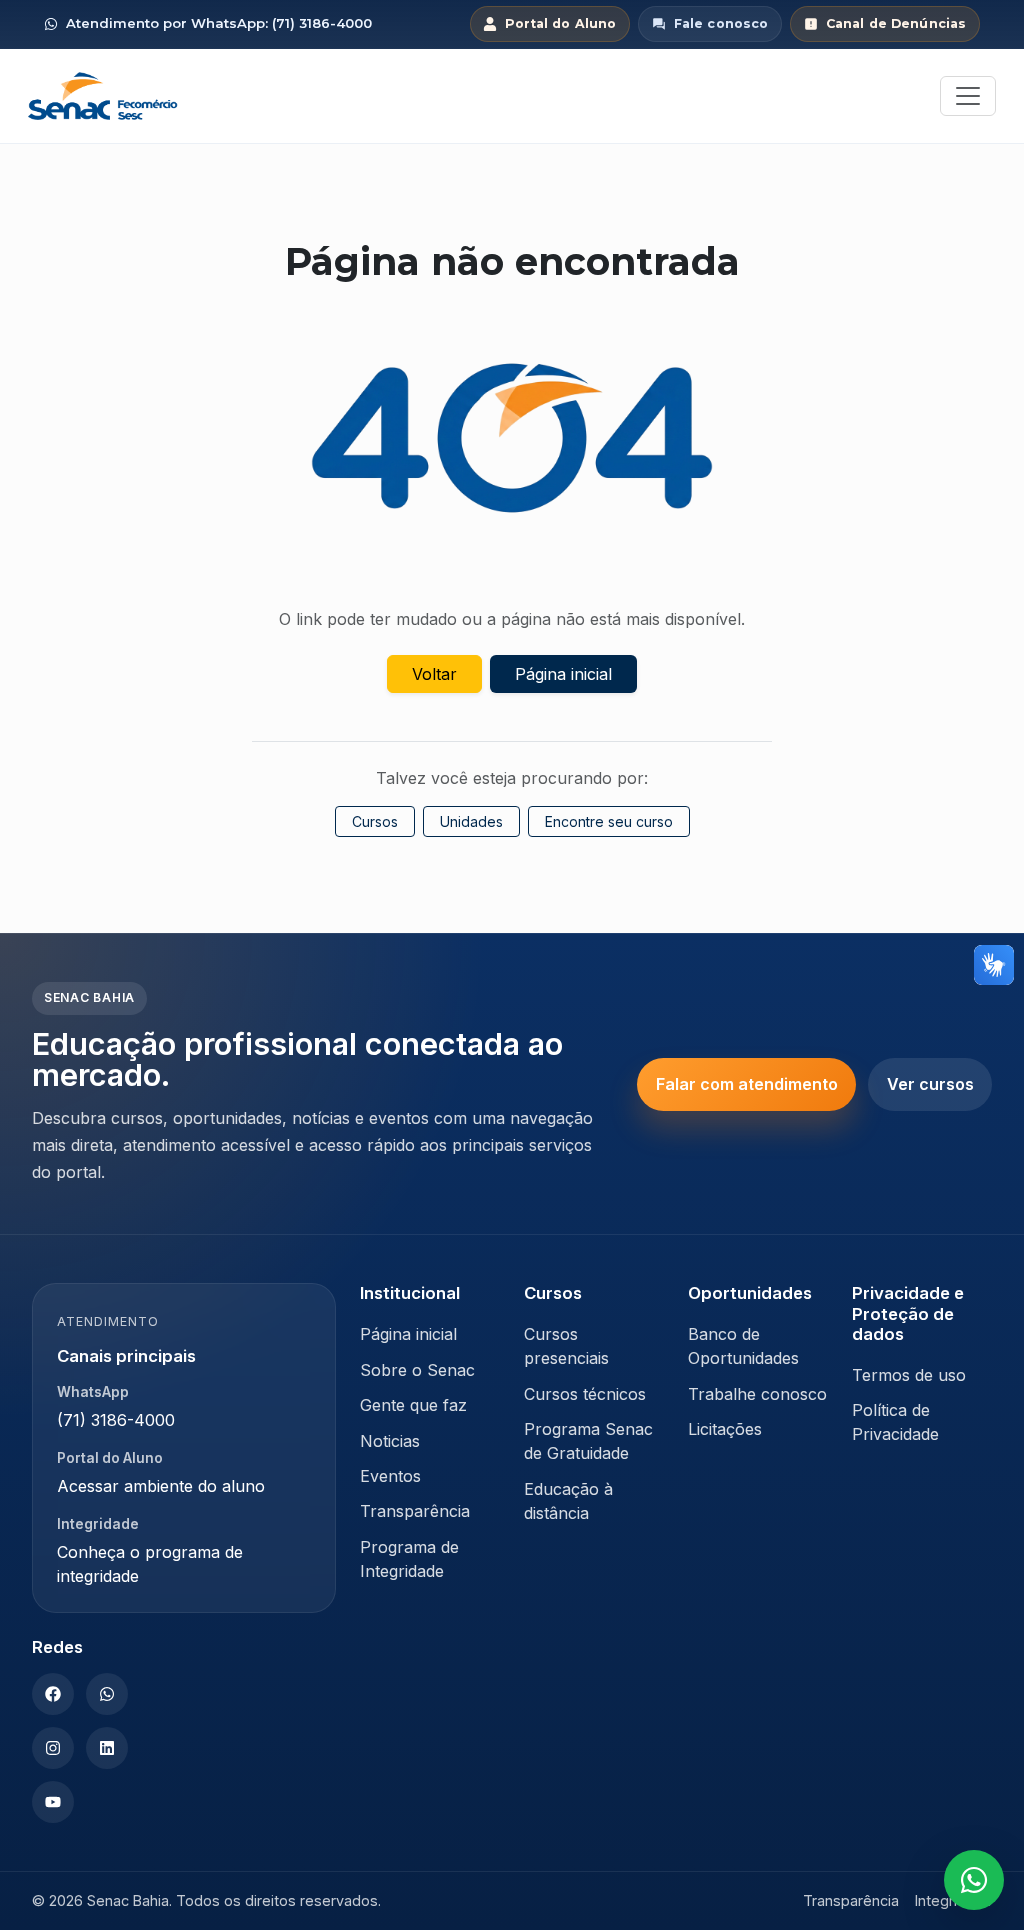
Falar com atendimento (747, 1084)
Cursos (375, 821)
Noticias (390, 1441)
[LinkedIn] (107, 1748)
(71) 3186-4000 (116, 1420)
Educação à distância (568, 1501)
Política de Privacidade (895, 1422)
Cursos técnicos (585, 1394)
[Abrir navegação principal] (968, 96)
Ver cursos (930, 1084)
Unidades (471, 821)
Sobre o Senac (417, 1370)
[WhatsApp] (107, 1694)
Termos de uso (909, 1375)
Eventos (390, 1476)
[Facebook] (53, 1694)
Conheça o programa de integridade (150, 1564)
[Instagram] (53, 1748)
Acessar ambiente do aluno (161, 1486)
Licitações (725, 1429)
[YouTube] (53, 1802)
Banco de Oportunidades (743, 1346)
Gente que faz (413, 1405)
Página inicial (563, 674)
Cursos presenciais (566, 1346)
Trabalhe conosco (757, 1394)
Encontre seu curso (609, 821)
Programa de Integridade (409, 1559)
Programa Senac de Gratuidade (588, 1441)
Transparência (415, 1511)
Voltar (434, 674)
